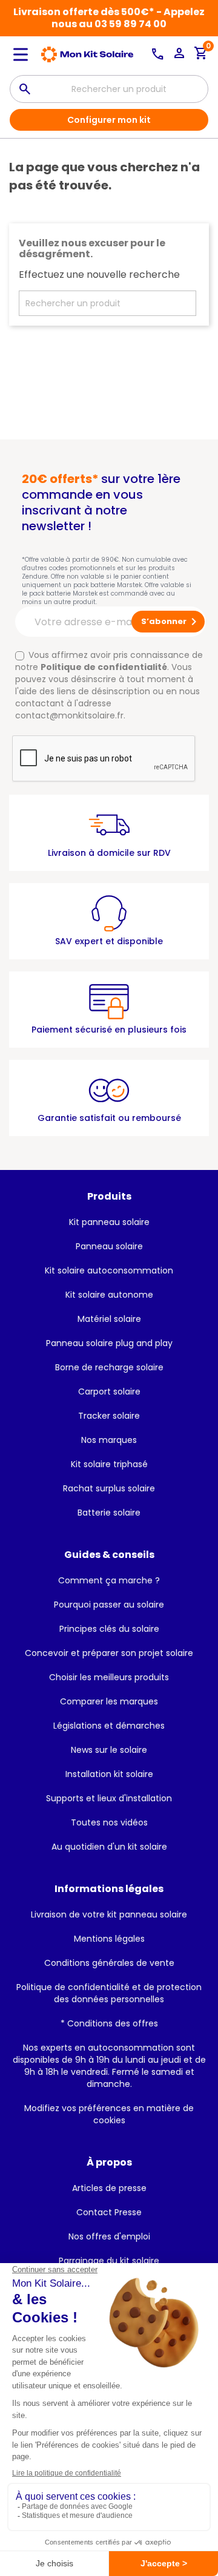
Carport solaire (109, 1391)
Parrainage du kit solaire (109, 2261)
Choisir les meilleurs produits (109, 1677)
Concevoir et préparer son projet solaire (109, 1653)
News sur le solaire (109, 1750)
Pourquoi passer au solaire (109, 1605)
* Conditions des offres (109, 2023)
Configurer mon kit (109, 120)
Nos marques (109, 1440)
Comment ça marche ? (109, 1580)
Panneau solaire (109, 1246)
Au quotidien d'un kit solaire (109, 1847)
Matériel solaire (109, 1319)
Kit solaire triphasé (109, 1464)
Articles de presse (109, 2188)
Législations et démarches (109, 1726)
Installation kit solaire (109, 1774)
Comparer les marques (109, 1701)
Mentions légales (109, 1939)
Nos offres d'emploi (109, 2236)
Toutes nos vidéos (109, 1822)
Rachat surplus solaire (109, 1488)
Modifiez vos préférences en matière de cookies (109, 2114)
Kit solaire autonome (109, 1295)
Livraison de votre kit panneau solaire (109, 1914)
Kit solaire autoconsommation (109, 1270)
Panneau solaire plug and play (109, 1343)
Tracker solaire (109, 1416)
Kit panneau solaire (109, 1222)
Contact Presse (109, 2212)
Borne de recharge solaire (109, 1367)
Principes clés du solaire (109, 1629)
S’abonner (171, 622)
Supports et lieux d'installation (109, 1798)
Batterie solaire (109, 1513)
